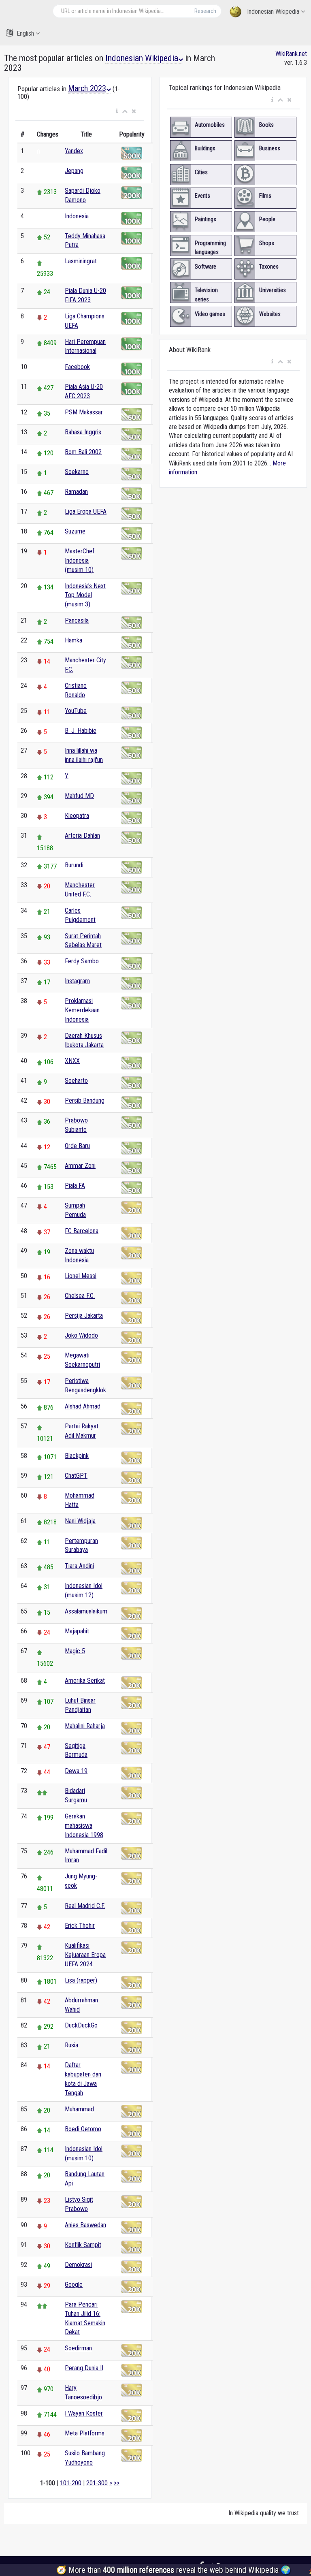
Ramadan (76, 492)
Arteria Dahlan (82, 836)
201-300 (97, 2483)
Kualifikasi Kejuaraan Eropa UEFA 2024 (85, 1955)
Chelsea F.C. (80, 1296)
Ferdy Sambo (82, 961)
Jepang (74, 171)
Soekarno (77, 472)
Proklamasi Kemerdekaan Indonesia (82, 1010)
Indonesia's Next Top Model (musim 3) (85, 595)
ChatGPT (76, 1476)
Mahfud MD (79, 796)
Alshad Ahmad (83, 1406)
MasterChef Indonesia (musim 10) (80, 560)
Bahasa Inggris (83, 432)
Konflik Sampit (83, 2245)
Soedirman (78, 2348)
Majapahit (77, 1631)
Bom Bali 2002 (83, 452)
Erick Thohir (80, 1926)
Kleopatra (77, 816)
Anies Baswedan (85, 2225)
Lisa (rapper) (81, 1980)
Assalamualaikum (86, 1611)
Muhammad (79, 2109)
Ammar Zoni (80, 1166)
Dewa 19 (76, 1771)
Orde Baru (77, 1146)
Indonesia (77, 216)
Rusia (71, 2045)
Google (74, 2285)
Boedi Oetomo (83, 2129)
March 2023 (87, 88)
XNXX (72, 1061)
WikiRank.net (291, 54)
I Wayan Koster (84, 2413)
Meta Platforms (85, 2433)
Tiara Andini (79, 1566)
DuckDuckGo (81, 2025)
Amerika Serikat (85, 1681)
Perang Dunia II (84, 2368)
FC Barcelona (82, 1231)
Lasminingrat (81, 261)
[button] (117, 111)
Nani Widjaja (80, 1521)
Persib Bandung (85, 1100)
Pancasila (77, 620)
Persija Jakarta (84, 1316)
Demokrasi (78, 2265)
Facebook (77, 367)
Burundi (74, 865)
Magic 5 (75, 1651)
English (25, 33)
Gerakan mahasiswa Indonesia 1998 (84, 1826)
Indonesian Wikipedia (273, 12)
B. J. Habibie (81, 731)
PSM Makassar (84, 412)
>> (117, 2483)
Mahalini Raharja (85, 1726)
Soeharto (76, 1081)
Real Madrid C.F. (85, 1906)
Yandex (74, 151)
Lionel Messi (81, 1276)
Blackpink (77, 1456)
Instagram (77, 981)
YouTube (76, 711)
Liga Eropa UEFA (86, 511)
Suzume (75, 531)
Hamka (73, 640)
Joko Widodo (81, 1335)
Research (205, 11)
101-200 (71, 2483)
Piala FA (75, 1186)
